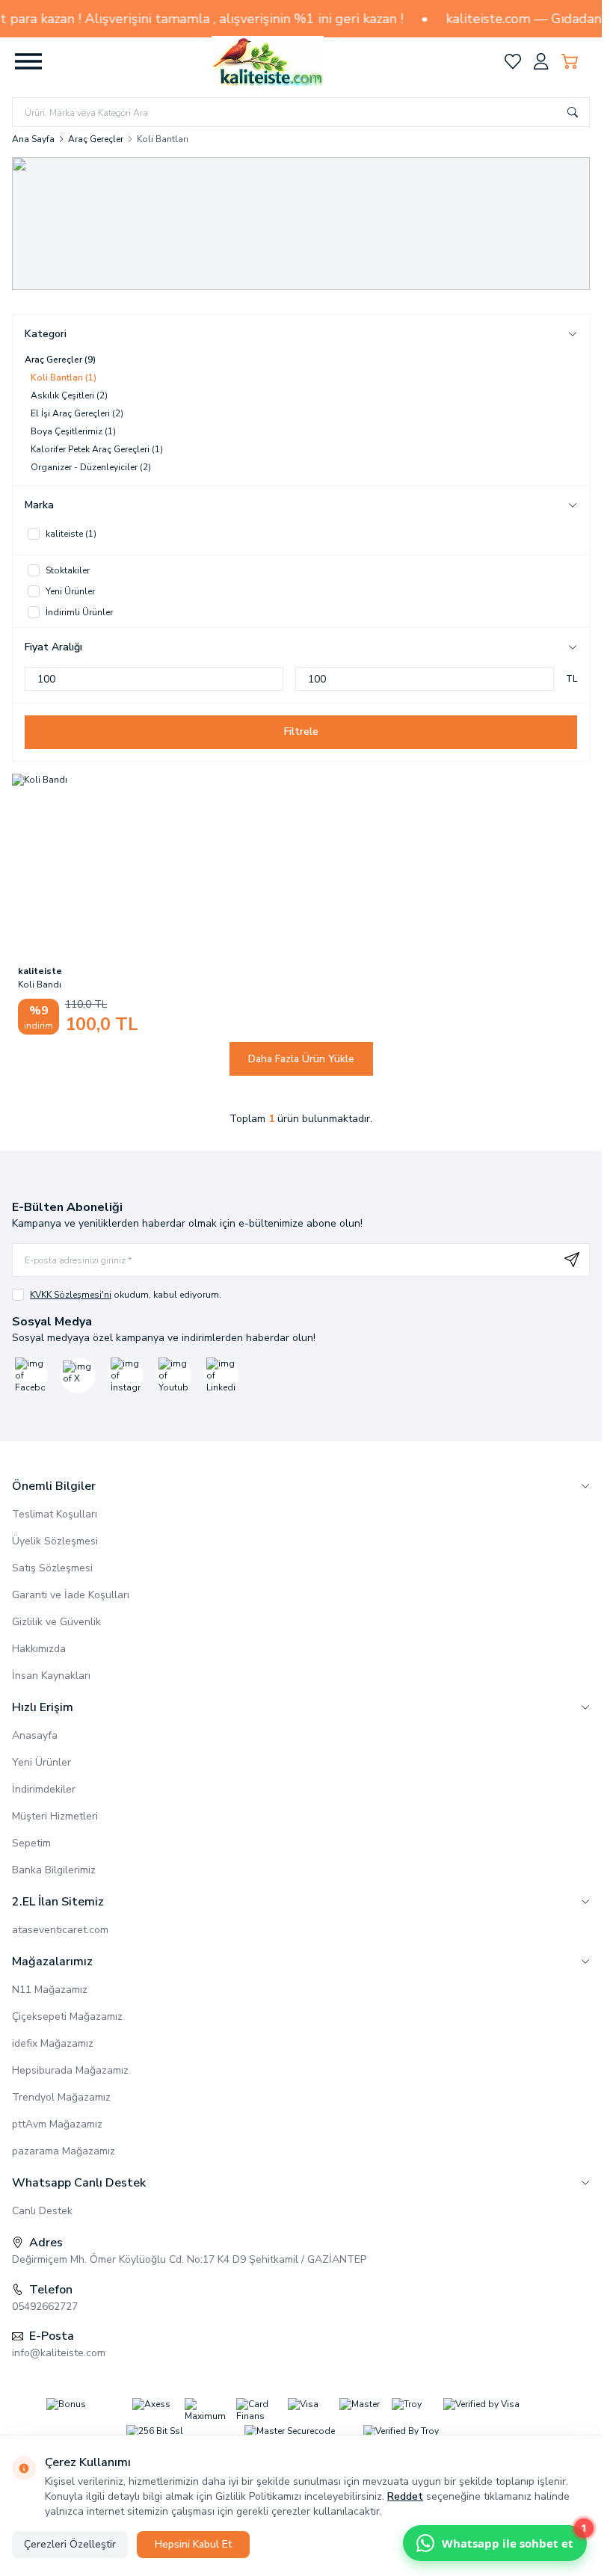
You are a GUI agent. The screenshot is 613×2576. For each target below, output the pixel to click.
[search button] (573, 112)
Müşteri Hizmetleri (55, 1816)
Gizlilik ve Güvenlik (56, 1622)
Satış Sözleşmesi (52, 1568)
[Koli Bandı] (104, 866)
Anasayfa (35, 1735)
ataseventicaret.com (60, 1930)
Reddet (405, 2496)
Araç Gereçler (96, 139)
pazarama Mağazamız (64, 2151)
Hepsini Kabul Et (193, 2544)
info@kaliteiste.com (59, 2353)
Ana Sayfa (33, 139)
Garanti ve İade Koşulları (71, 1595)
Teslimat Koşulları (55, 1514)
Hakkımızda (39, 1649)
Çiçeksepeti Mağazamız (67, 2016)
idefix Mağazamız (53, 2043)
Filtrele (301, 732)
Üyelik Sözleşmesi (55, 1541)
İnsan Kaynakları (51, 1676)
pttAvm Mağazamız (57, 2124)
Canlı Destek (42, 2211)
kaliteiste (40, 971)
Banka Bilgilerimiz (54, 1870)
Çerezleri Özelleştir (70, 2544)
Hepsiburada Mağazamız (70, 2070)
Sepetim (31, 1843)
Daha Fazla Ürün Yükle (301, 1059)
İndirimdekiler (44, 1789)
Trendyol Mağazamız (61, 2097)
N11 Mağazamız (50, 1990)
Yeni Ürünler (41, 1762)
